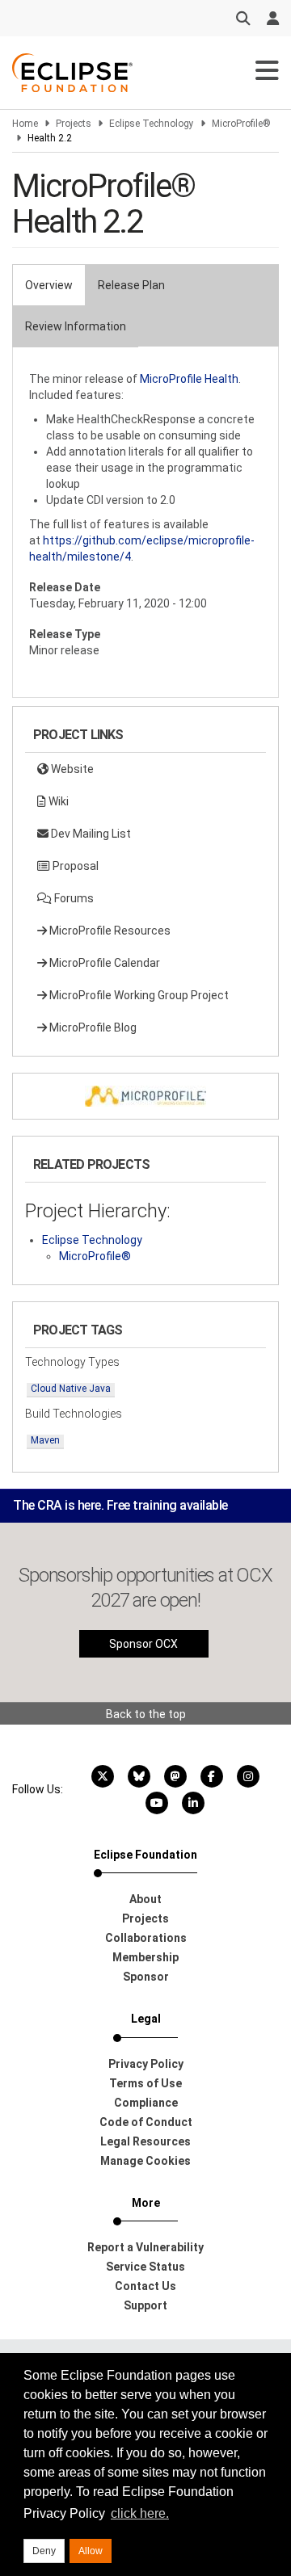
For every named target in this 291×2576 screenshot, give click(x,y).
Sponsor (146, 1977)
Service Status (145, 2267)
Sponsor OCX (143, 1644)
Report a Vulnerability (145, 2247)
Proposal (74, 866)
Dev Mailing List (90, 834)
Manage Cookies (145, 2161)
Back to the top (146, 1714)
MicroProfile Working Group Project (138, 995)
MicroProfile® (241, 124)
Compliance (146, 2103)
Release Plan (131, 285)
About (145, 1899)
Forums (73, 898)
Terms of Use (145, 2083)
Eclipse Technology (152, 124)
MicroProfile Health (189, 379)
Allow (91, 2551)
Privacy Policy (146, 2064)
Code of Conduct (146, 2122)
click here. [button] (140, 2513)
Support (145, 2305)
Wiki (57, 801)
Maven (45, 1440)
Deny (44, 2551)
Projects (74, 124)
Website (71, 769)
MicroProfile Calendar (103, 963)
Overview (49, 285)
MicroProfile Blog (92, 1027)
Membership (145, 1957)
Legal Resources (145, 2141)
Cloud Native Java (71, 1389)
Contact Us (145, 2286)
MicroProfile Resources (109, 931)
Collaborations (146, 1938)
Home (25, 124)
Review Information (76, 326)
